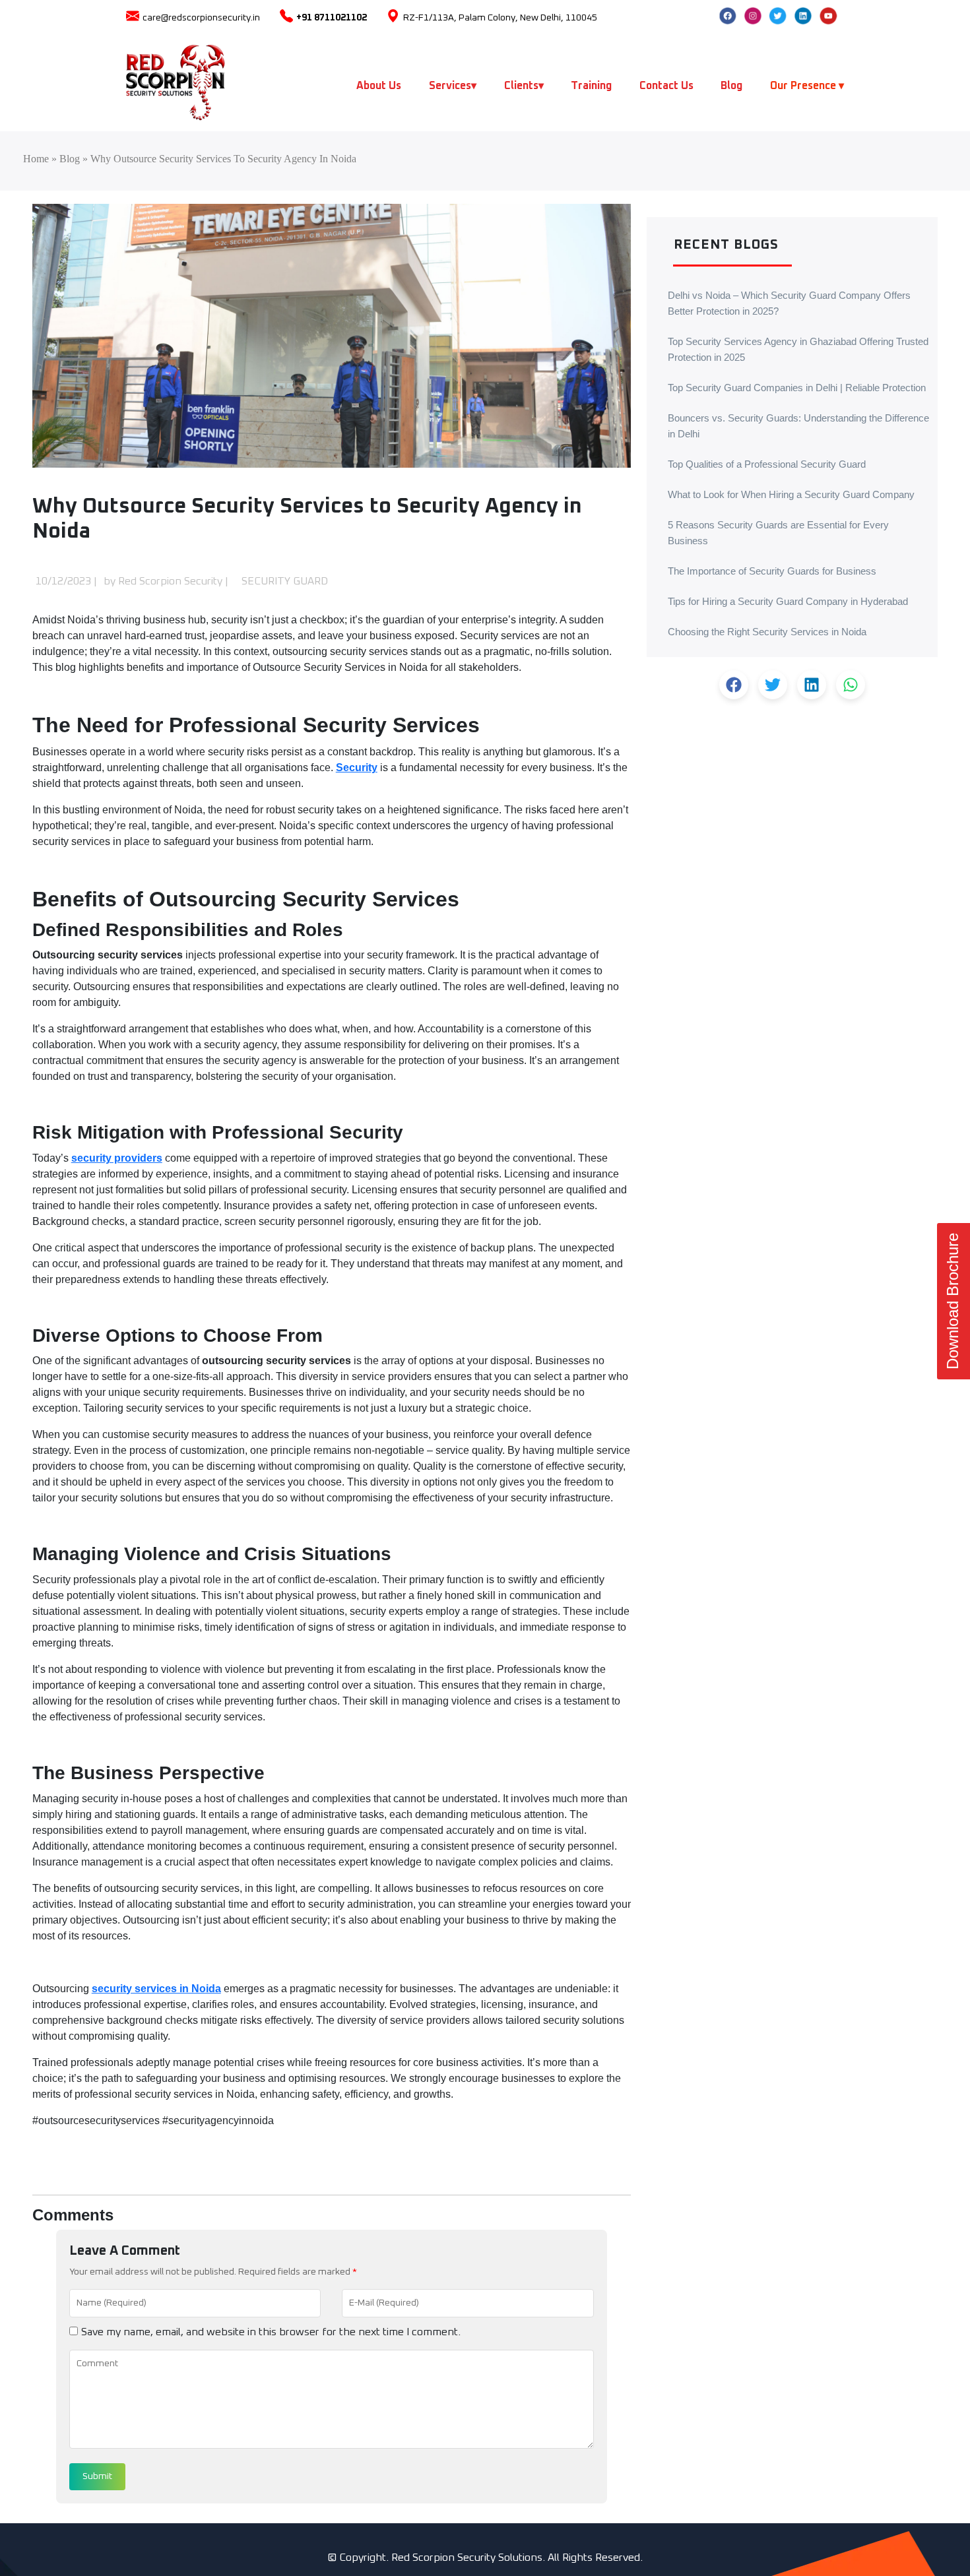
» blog (64, 159)
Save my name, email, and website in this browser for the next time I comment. (271, 2332)
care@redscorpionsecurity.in (201, 18)
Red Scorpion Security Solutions (467, 2558)
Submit (97, 2476)
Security (357, 768)
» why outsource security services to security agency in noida (218, 159)
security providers (117, 1158)
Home (36, 159)
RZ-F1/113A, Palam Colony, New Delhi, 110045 (500, 18)
